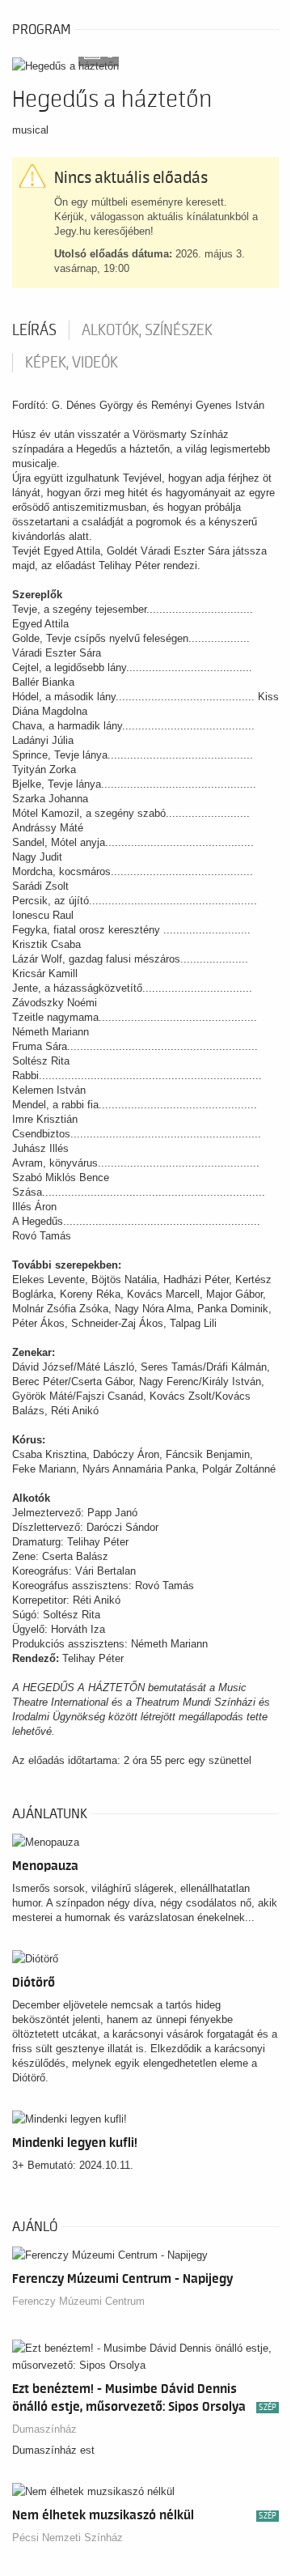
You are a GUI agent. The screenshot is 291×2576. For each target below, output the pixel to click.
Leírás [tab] (34, 330)
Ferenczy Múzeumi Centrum (78, 2301)
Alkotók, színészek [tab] (147, 330)
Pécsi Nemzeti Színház (67, 2538)
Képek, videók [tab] (72, 363)
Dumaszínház (44, 2429)
